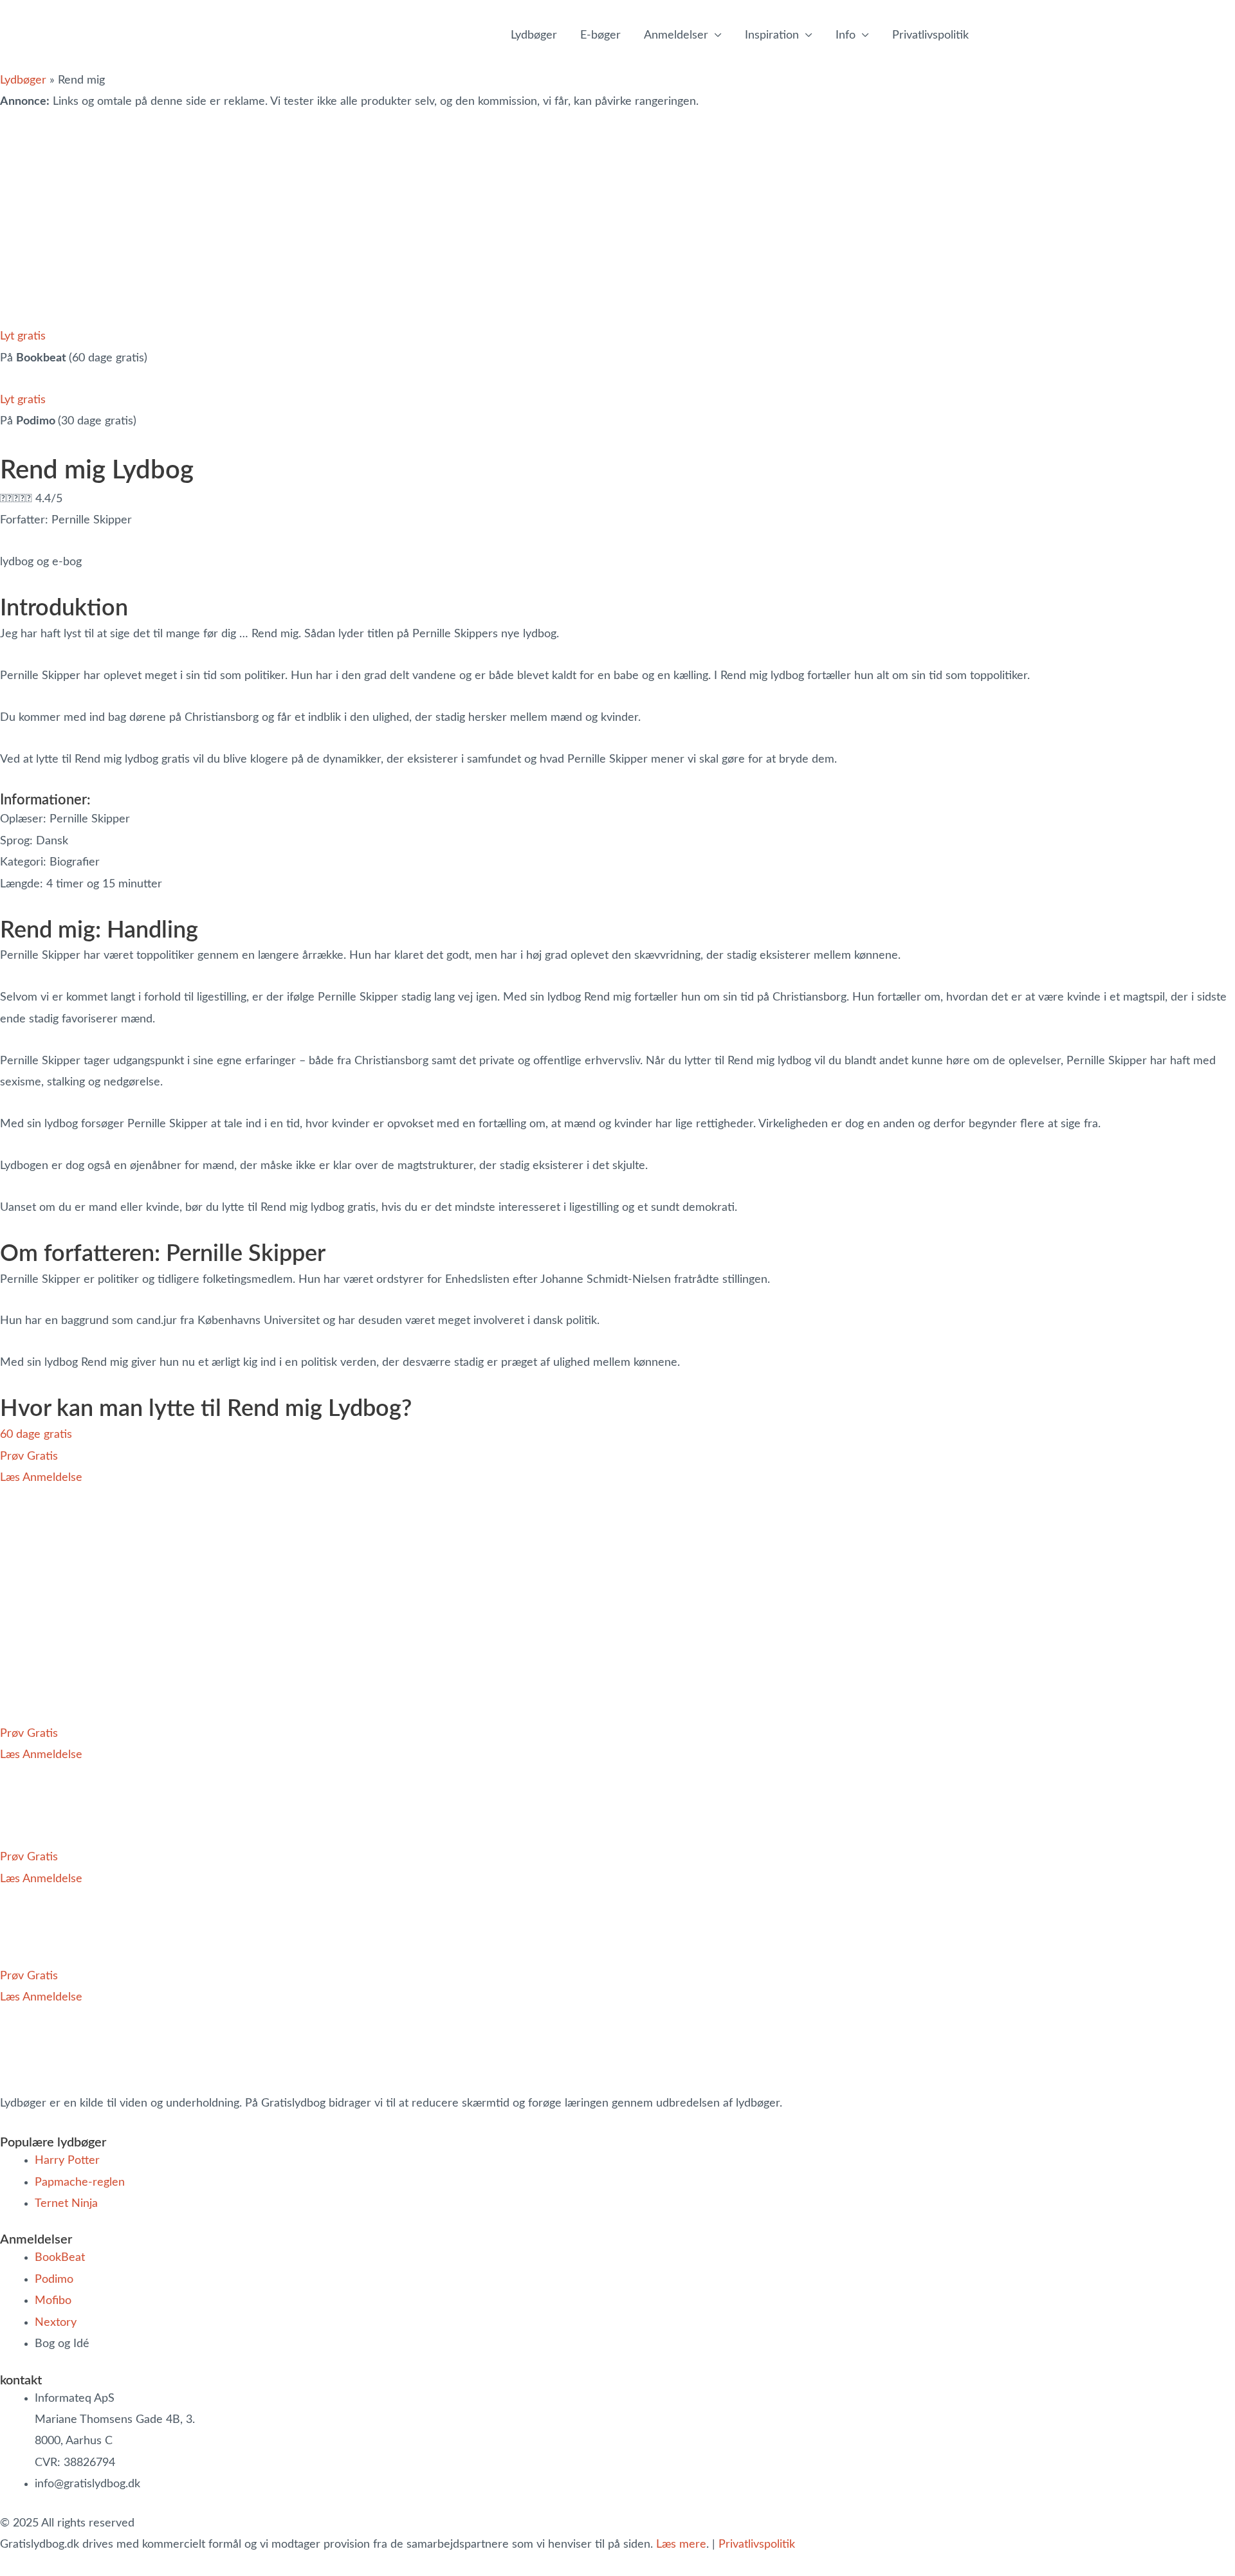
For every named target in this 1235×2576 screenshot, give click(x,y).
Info (846, 35)
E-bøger (600, 35)
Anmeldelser (676, 35)
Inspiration (772, 35)
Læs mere (681, 2544)
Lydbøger (534, 35)
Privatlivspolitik (757, 2544)
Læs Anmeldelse (41, 1478)
